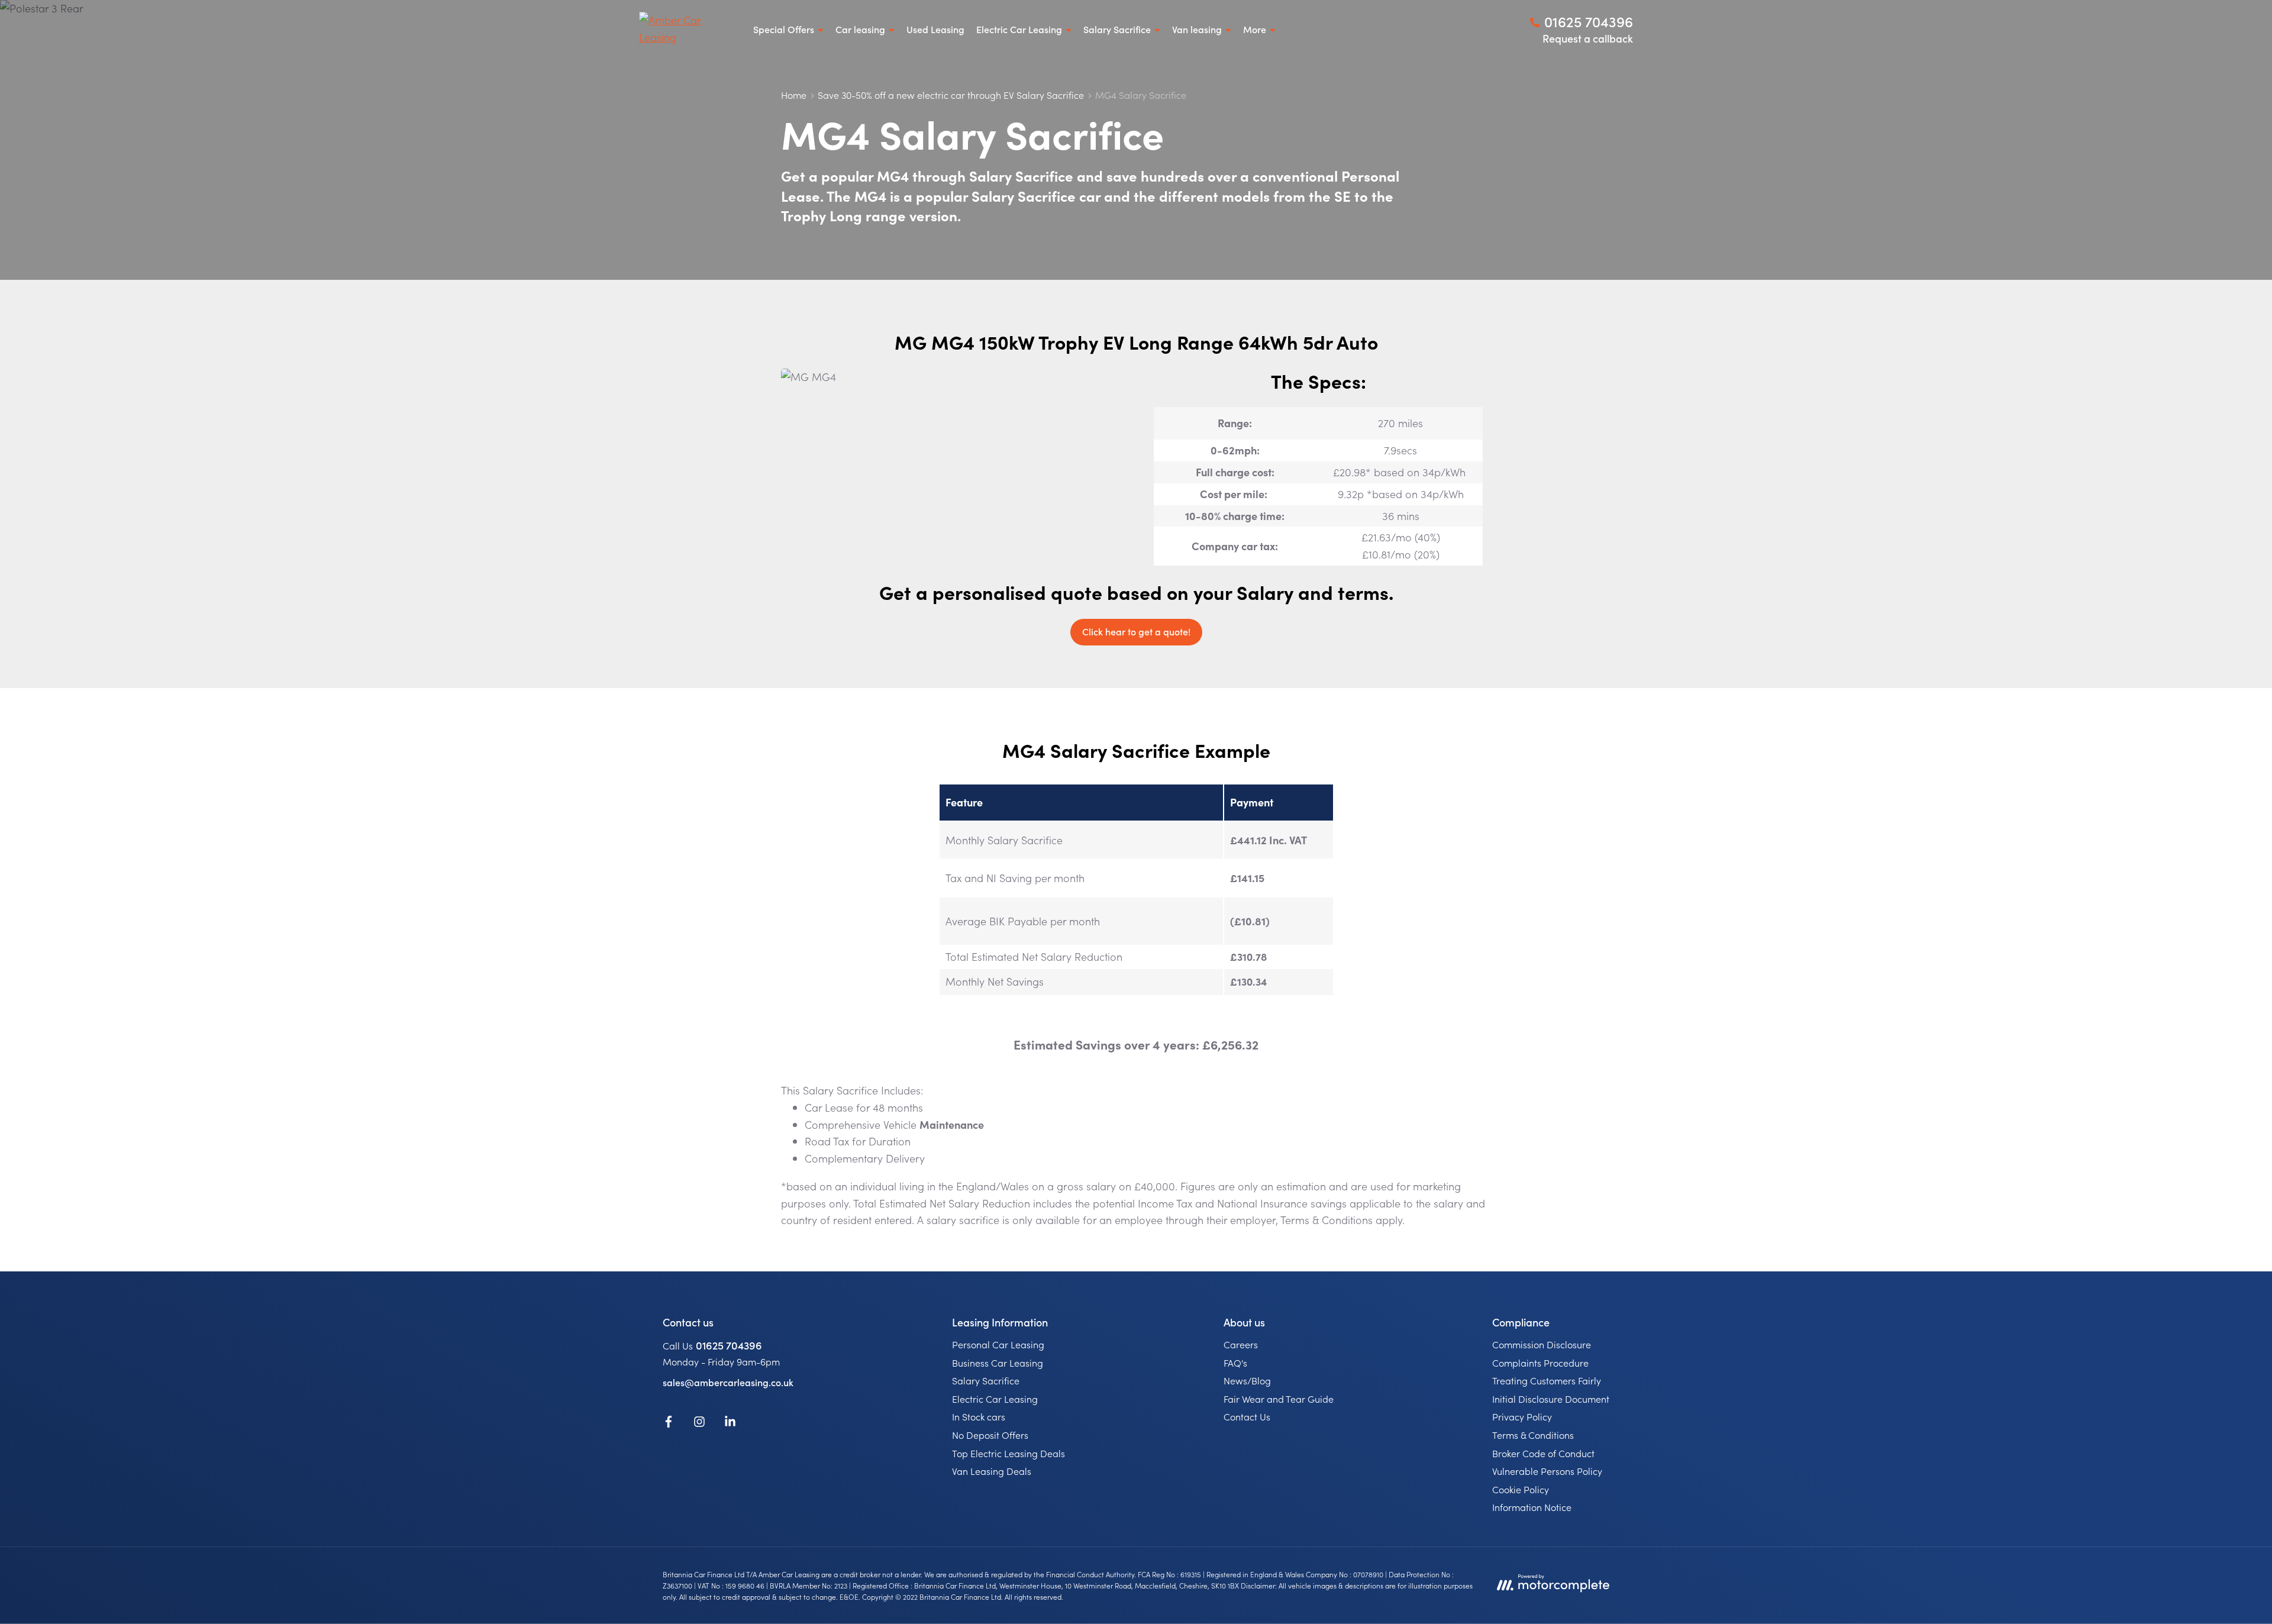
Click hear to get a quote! (1136, 631)
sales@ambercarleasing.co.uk (728, 1382)
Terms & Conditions (1533, 1435)
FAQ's (1235, 1363)
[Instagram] (699, 1423)
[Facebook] (669, 1423)
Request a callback (1588, 38)
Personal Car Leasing (998, 1344)
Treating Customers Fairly (1547, 1380)
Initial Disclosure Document (1551, 1399)
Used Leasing (935, 29)
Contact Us (1247, 1416)
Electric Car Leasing (995, 1399)
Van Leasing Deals (992, 1471)
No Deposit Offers (990, 1435)
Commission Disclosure (1542, 1344)
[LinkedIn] (730, 1423)
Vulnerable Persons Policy (1547, 1471)
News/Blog (1247, 1380)
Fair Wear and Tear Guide (1279, 1399)
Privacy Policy (1522, 1416)
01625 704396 (729, 1345)
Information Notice (1532, 1507)
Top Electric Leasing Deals (1008, 1453)
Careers (1241, 1344)
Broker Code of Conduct (1543, 1453)
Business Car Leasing (998, 1363)
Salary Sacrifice (986, 1380)
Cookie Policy (1521, 1489)
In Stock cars (979, 1416)
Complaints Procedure (1540, 1363)
